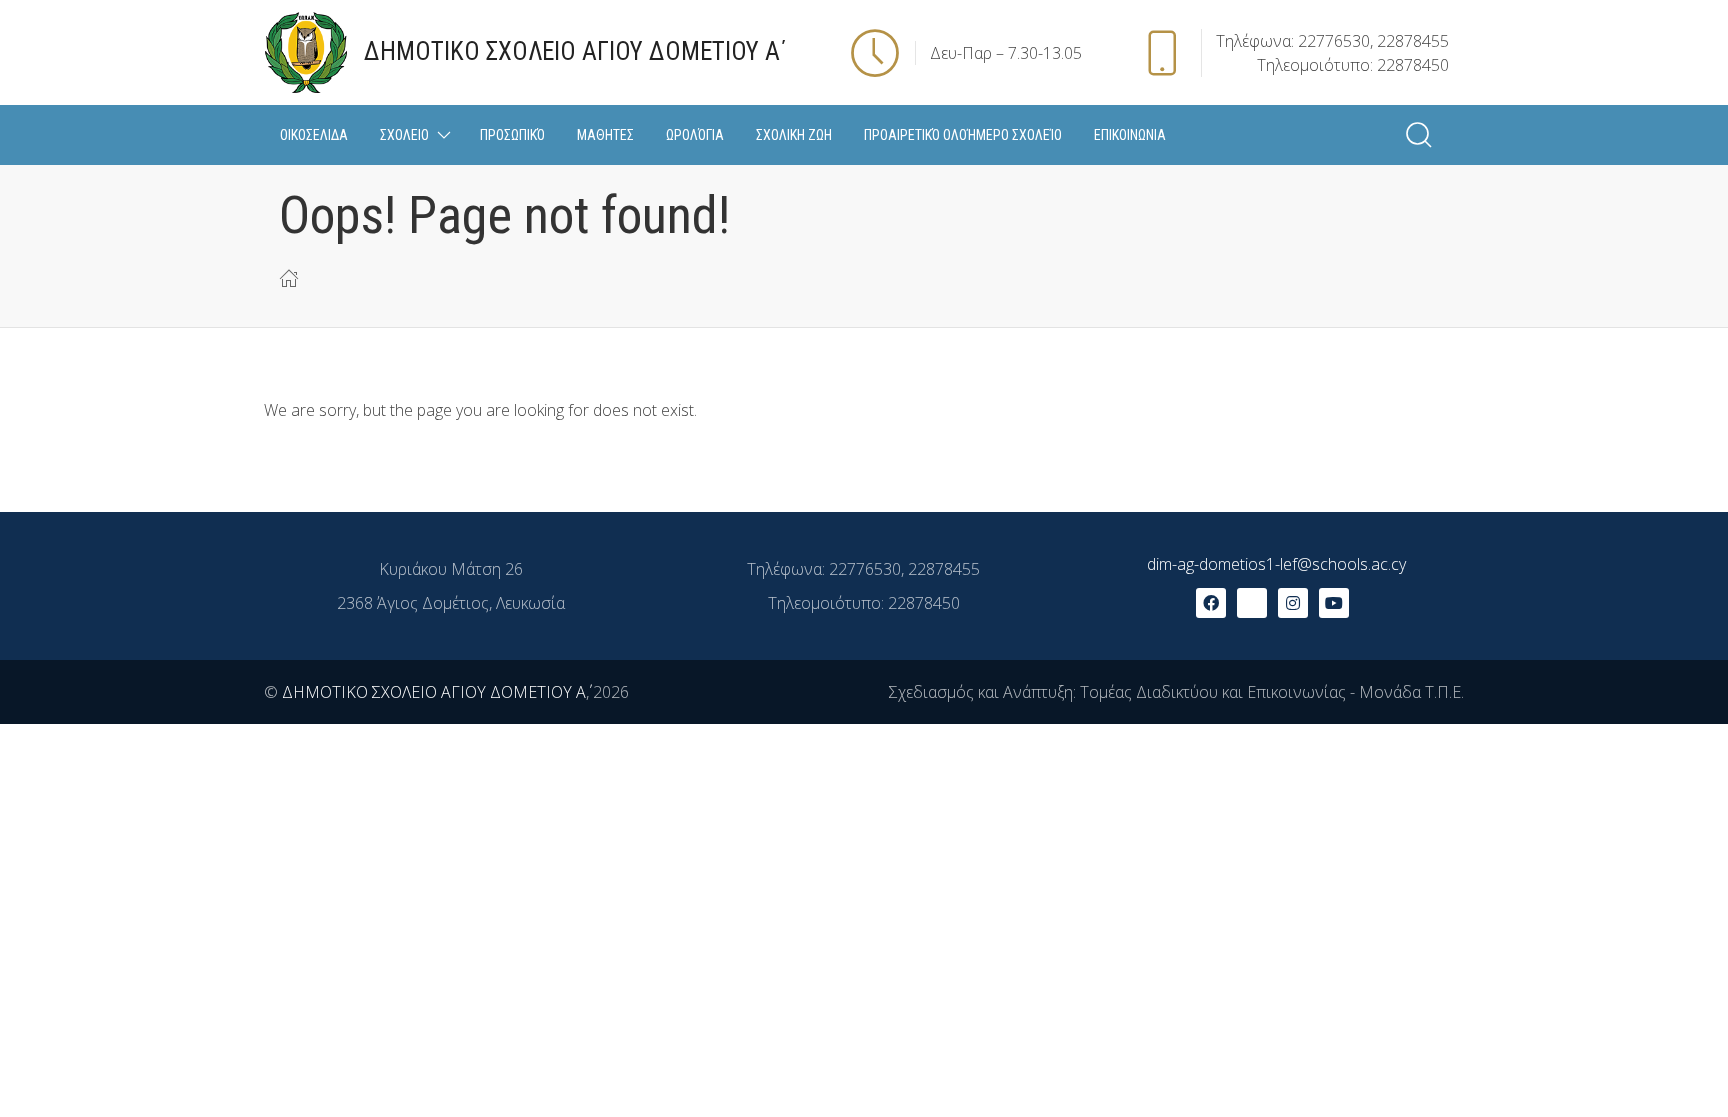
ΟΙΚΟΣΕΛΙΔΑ (314, 135)
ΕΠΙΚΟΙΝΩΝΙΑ (1130, 135)
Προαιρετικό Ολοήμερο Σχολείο (963, 135)
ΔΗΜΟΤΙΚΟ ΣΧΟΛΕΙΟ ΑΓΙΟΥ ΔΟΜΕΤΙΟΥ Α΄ (434, 692)
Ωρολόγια (695, 135)
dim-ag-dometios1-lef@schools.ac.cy (1276, 564)
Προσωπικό (512, 135)
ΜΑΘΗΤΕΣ (605, 135)
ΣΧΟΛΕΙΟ (404, 135)
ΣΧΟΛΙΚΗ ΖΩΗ (794, 135)
